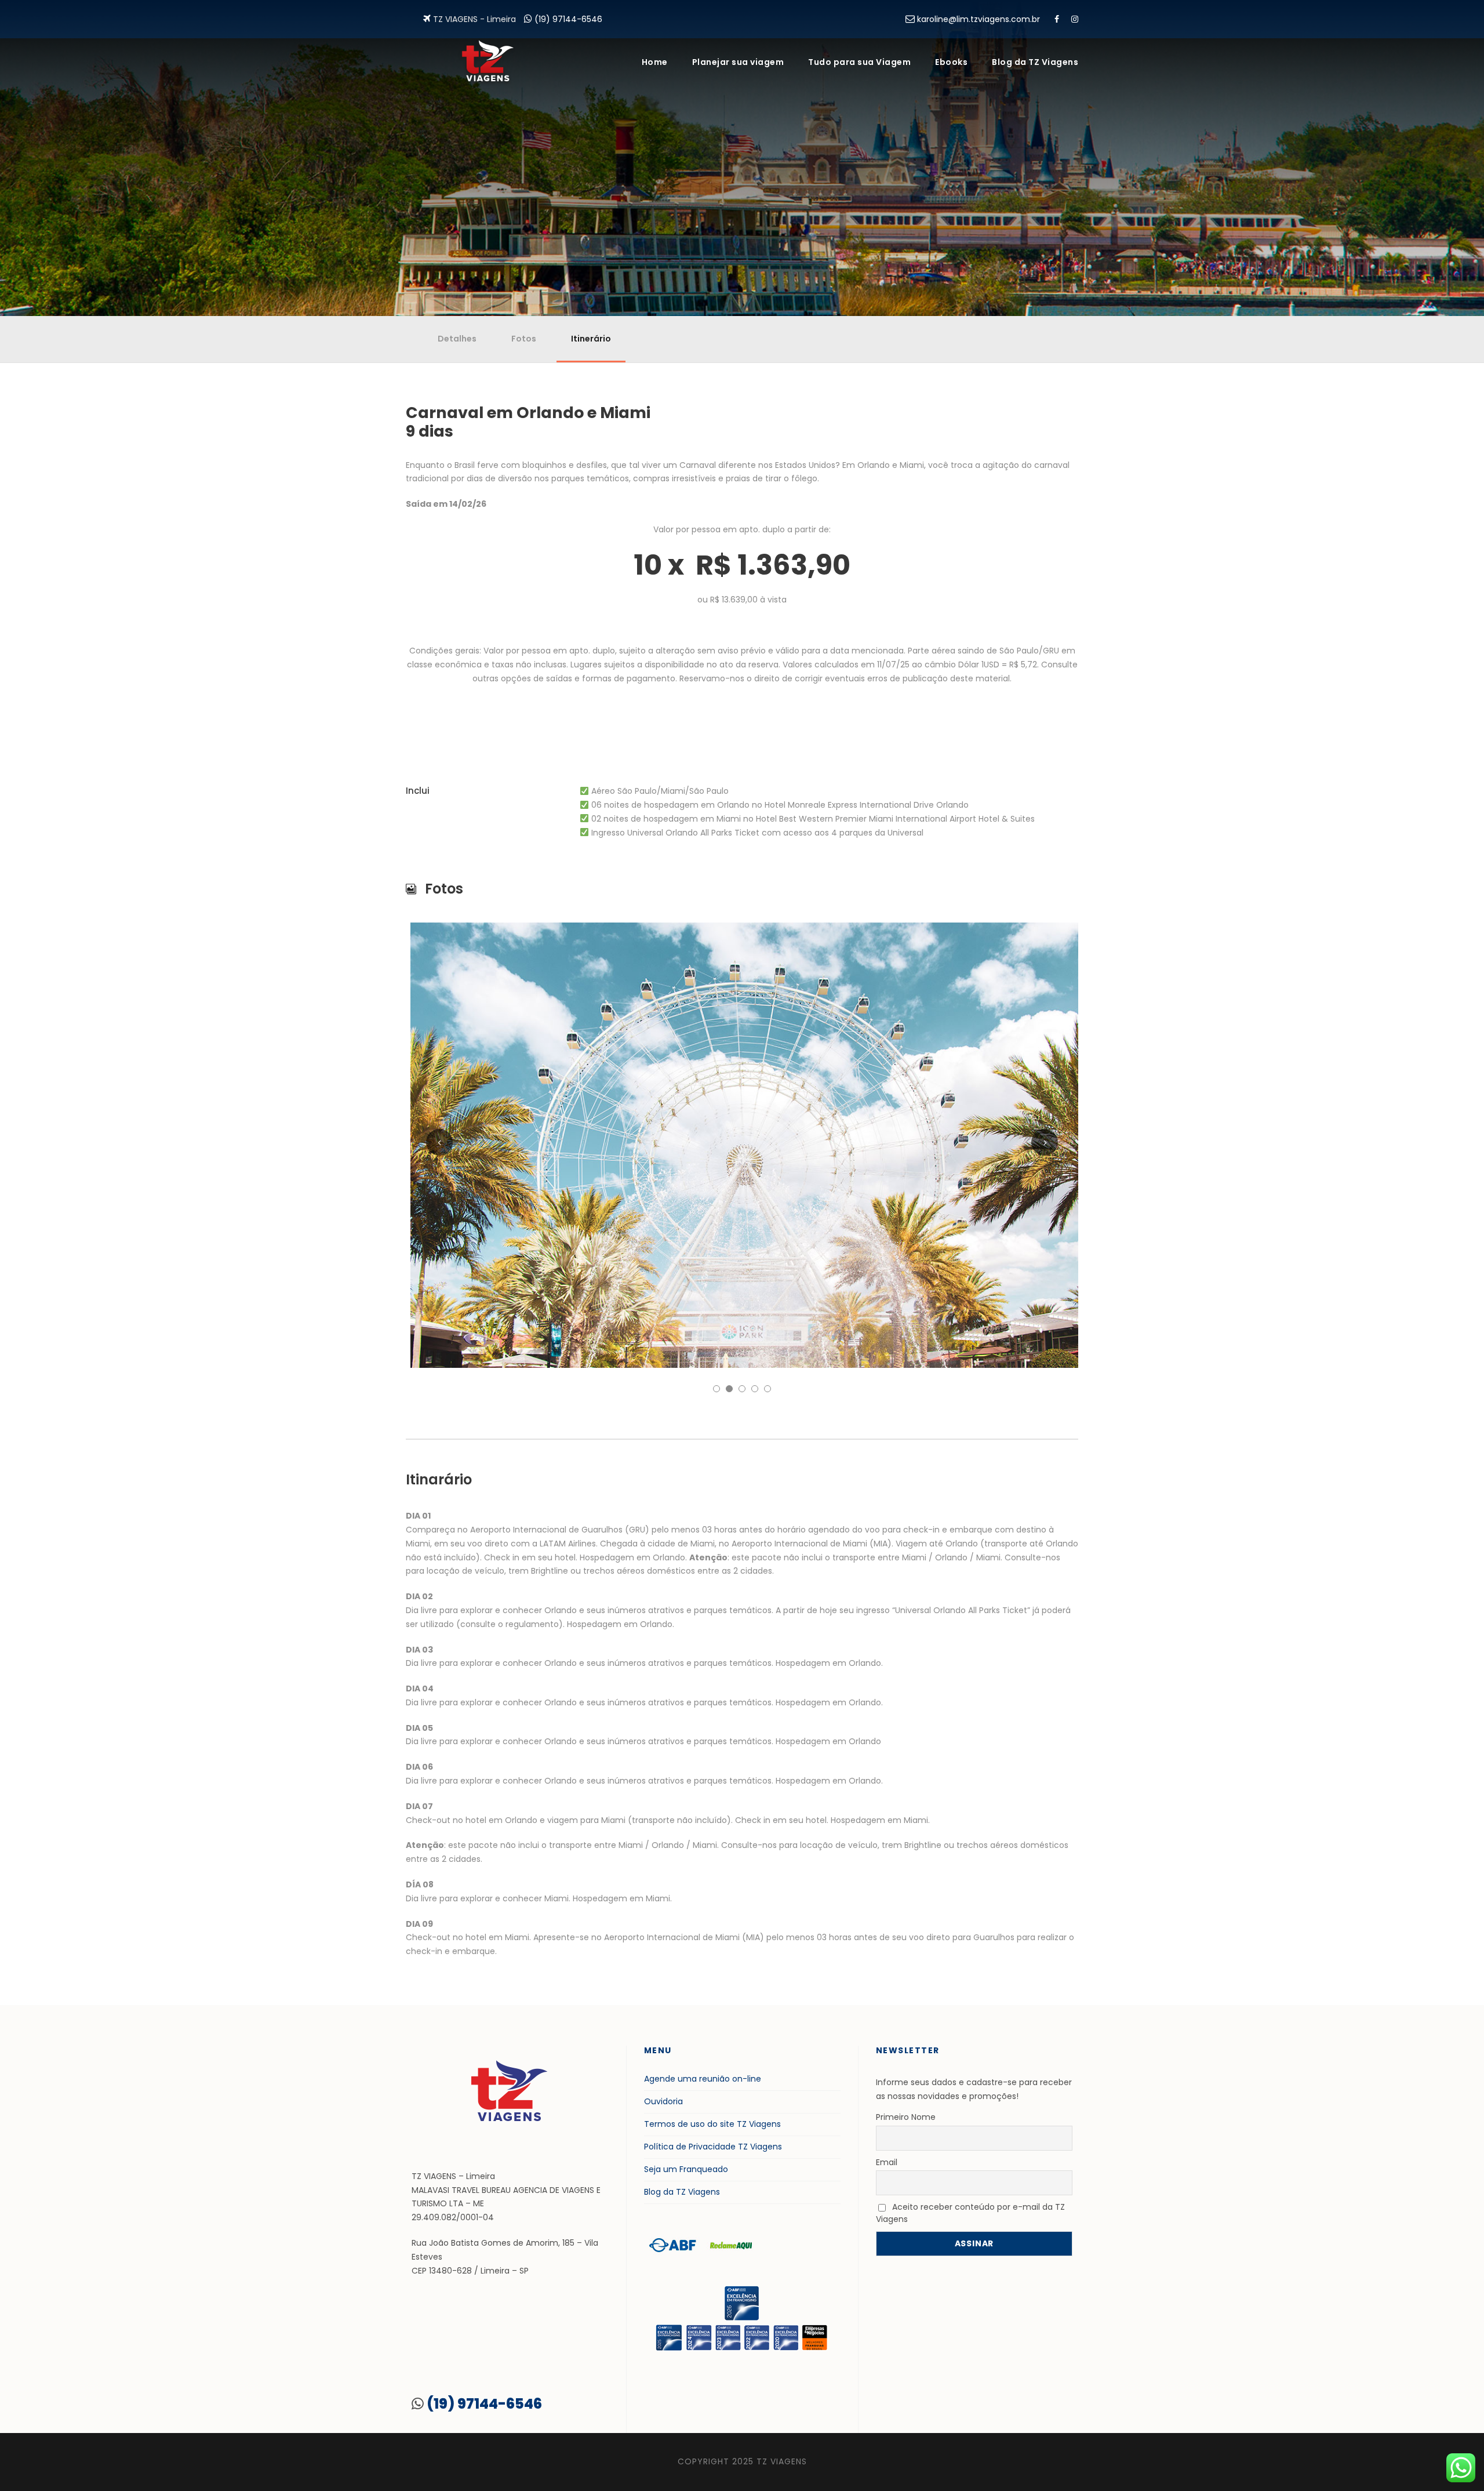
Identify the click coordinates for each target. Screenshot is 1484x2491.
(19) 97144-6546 (568, 19)
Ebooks (951, 62)
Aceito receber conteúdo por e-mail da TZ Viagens (970, 2213)
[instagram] (1075, 19)
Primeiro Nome (906, 2117)
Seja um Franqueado (686, 2169)
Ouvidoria (663, 2101)
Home (655, 62)
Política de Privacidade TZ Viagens (713, 2147)
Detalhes (457, 339)
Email (887, 2162)
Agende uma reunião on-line (703, 2079)
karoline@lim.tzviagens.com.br (979, 19)
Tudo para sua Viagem (859, 62)
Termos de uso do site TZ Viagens (712, 2124)
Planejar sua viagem (738, 62)
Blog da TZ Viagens (1035, 62)
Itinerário (591, 339)
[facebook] (1057, 19)
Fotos (524, 339)
